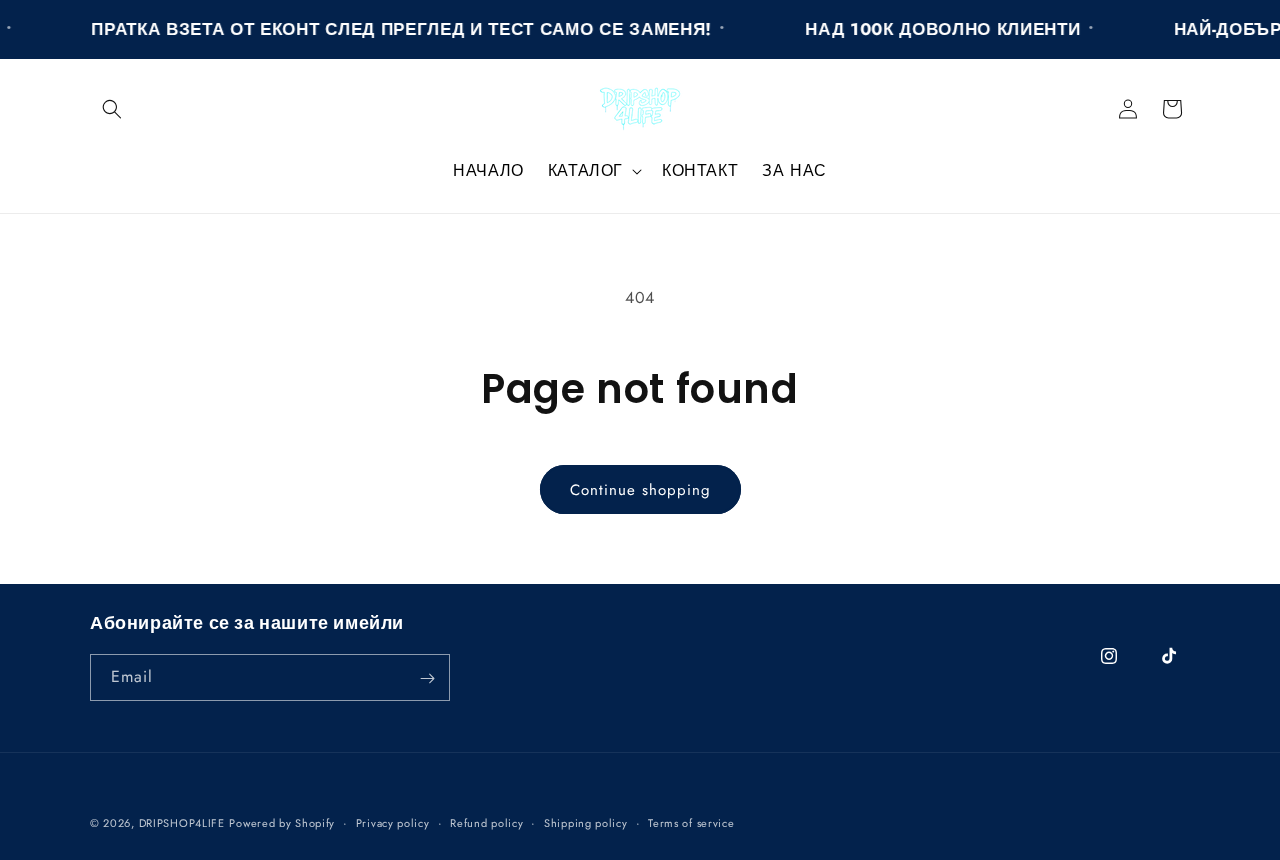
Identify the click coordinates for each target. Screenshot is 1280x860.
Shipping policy (586, 822)
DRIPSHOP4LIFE (182, 823)
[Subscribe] (427, 678)
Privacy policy (393, 822)
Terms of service (691, 822)
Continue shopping (640, 490)
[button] (112, 109)
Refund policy (486, 822)
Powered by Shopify (282, 823)
